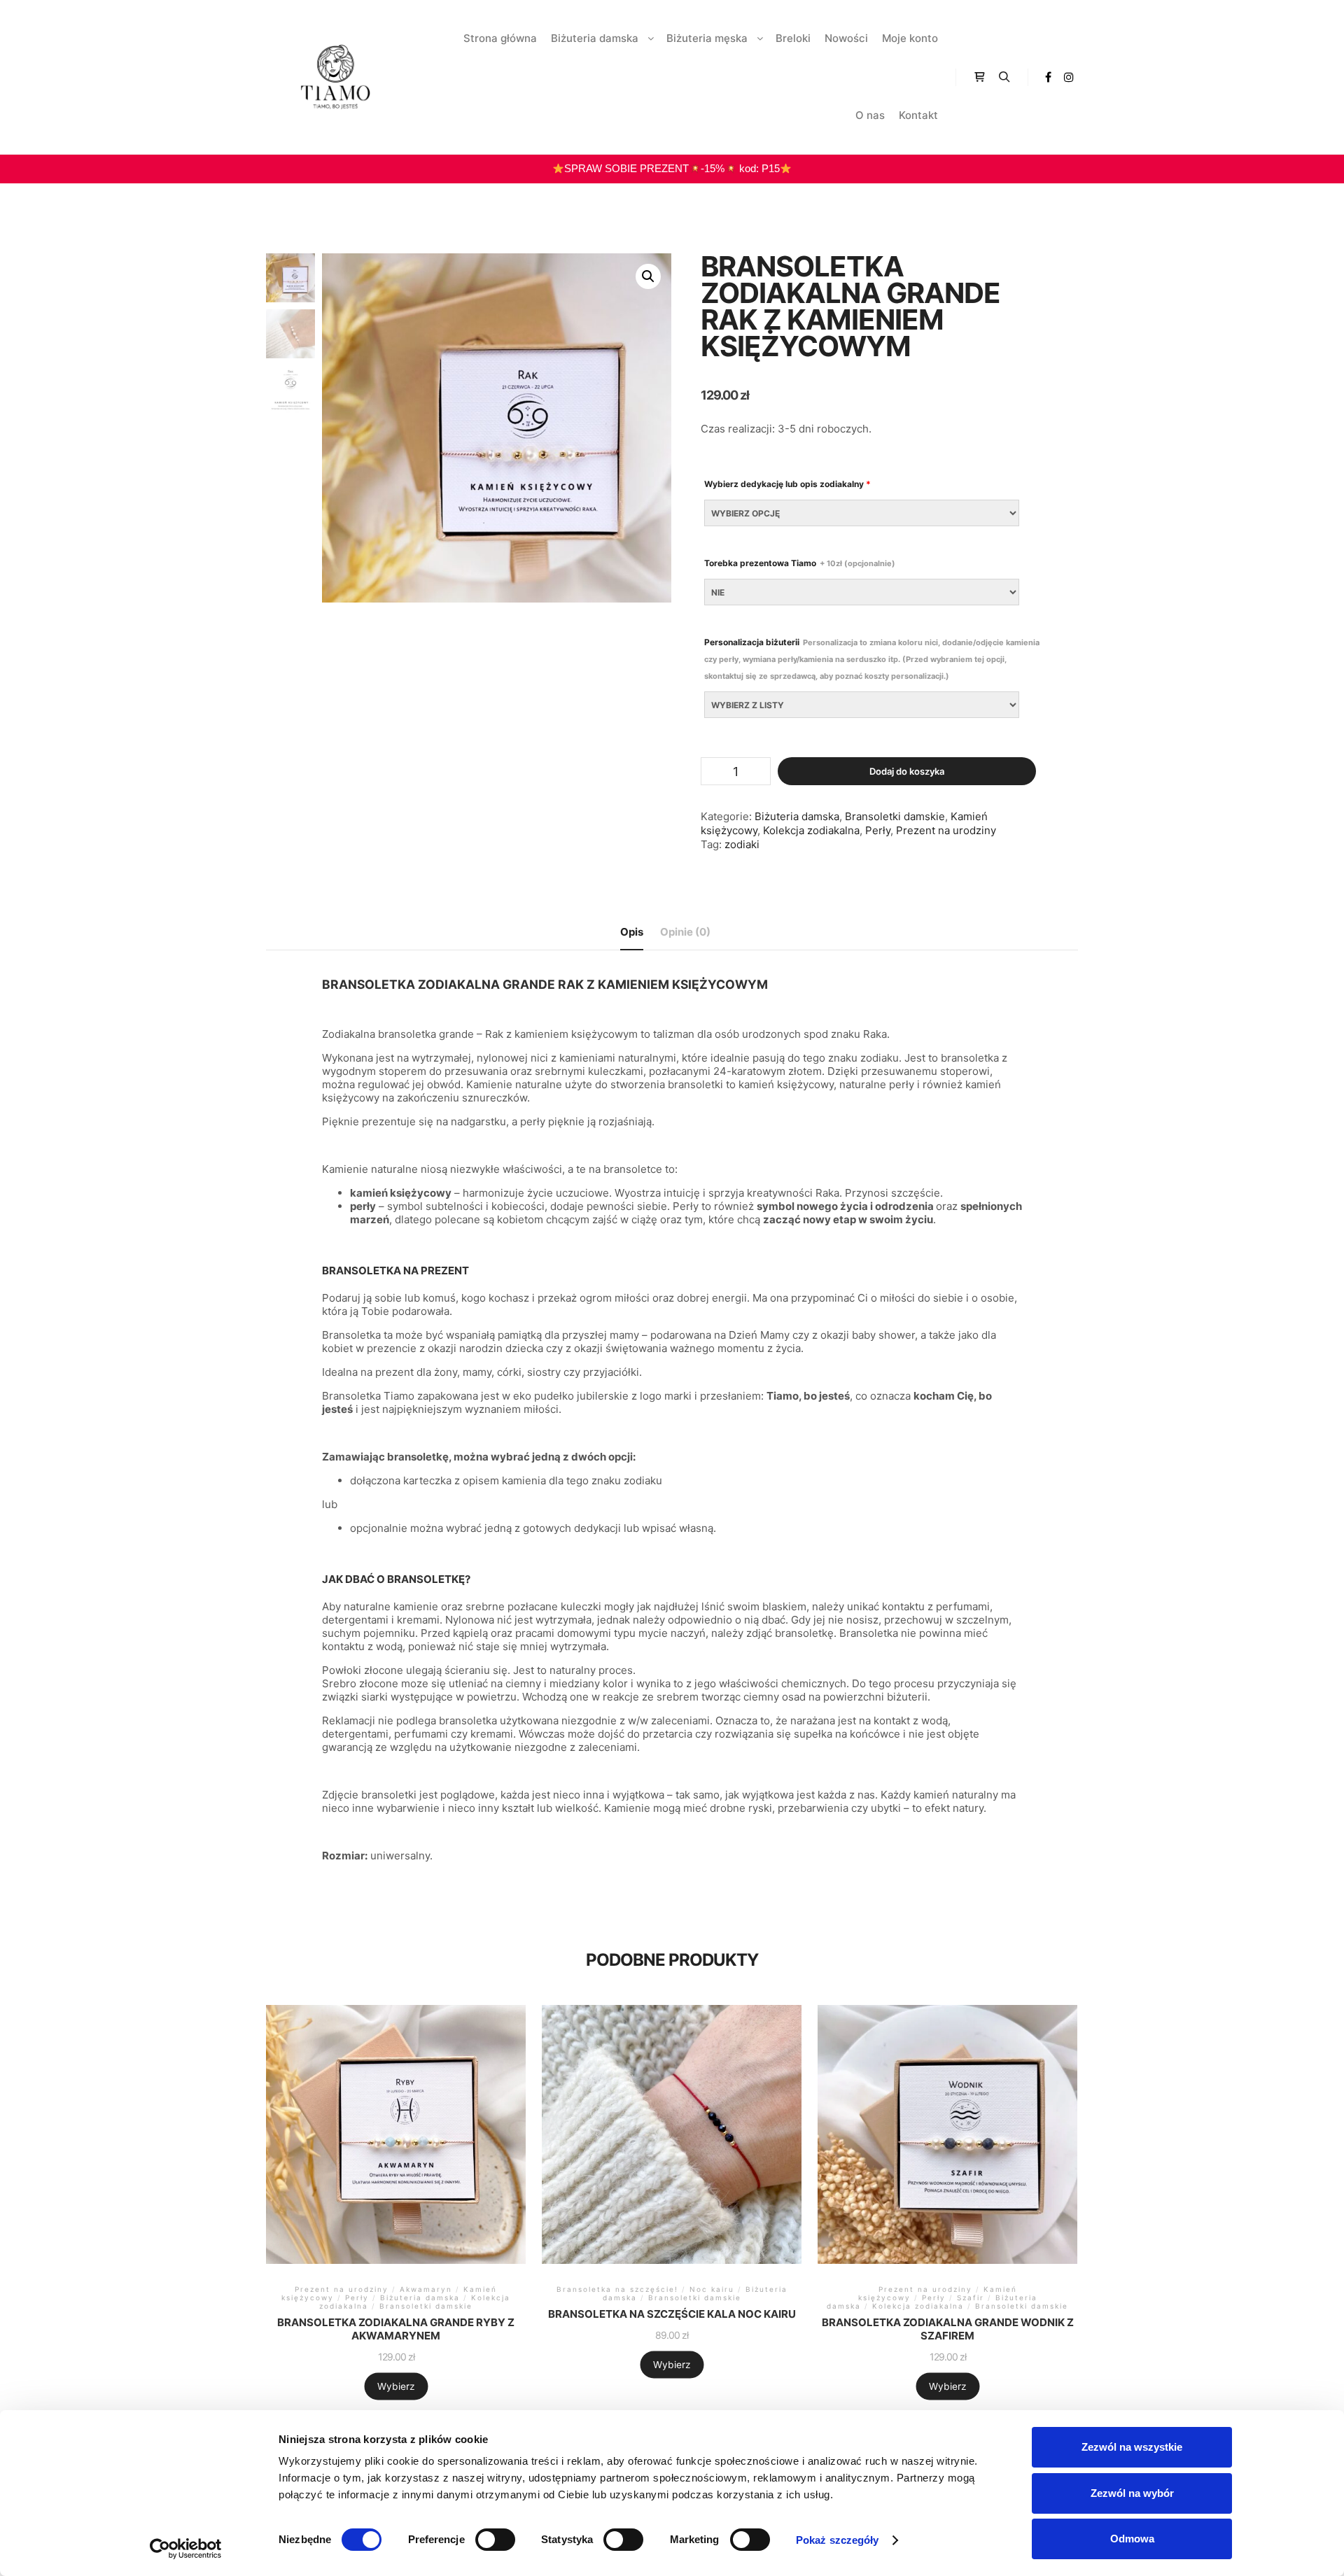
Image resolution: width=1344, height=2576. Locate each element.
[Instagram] (1069, 77)
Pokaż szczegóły (838, 2540)
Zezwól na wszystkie (1132, 2447)
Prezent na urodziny (946, 830)
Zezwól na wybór (1132, 2493)
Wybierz (396, 2386)
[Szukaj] (1004, 77)
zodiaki (742, 844)
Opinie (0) (685, 932)
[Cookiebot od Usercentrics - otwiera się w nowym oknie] (186, 2549)
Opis (632, 932)
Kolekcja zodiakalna (811, 830)
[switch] (495, 2540)
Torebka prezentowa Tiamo (800, 563)
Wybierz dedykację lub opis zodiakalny (787, 484)
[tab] (632, 932)
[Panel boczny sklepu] (979, 77)
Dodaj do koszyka (907, 771)
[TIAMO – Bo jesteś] (336, 77)
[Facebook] (1048, 77)
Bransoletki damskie (895, 816)
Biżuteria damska (797, 816)
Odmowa (1132, 2539)
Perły (878, 830)
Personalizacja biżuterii (872, 659)
